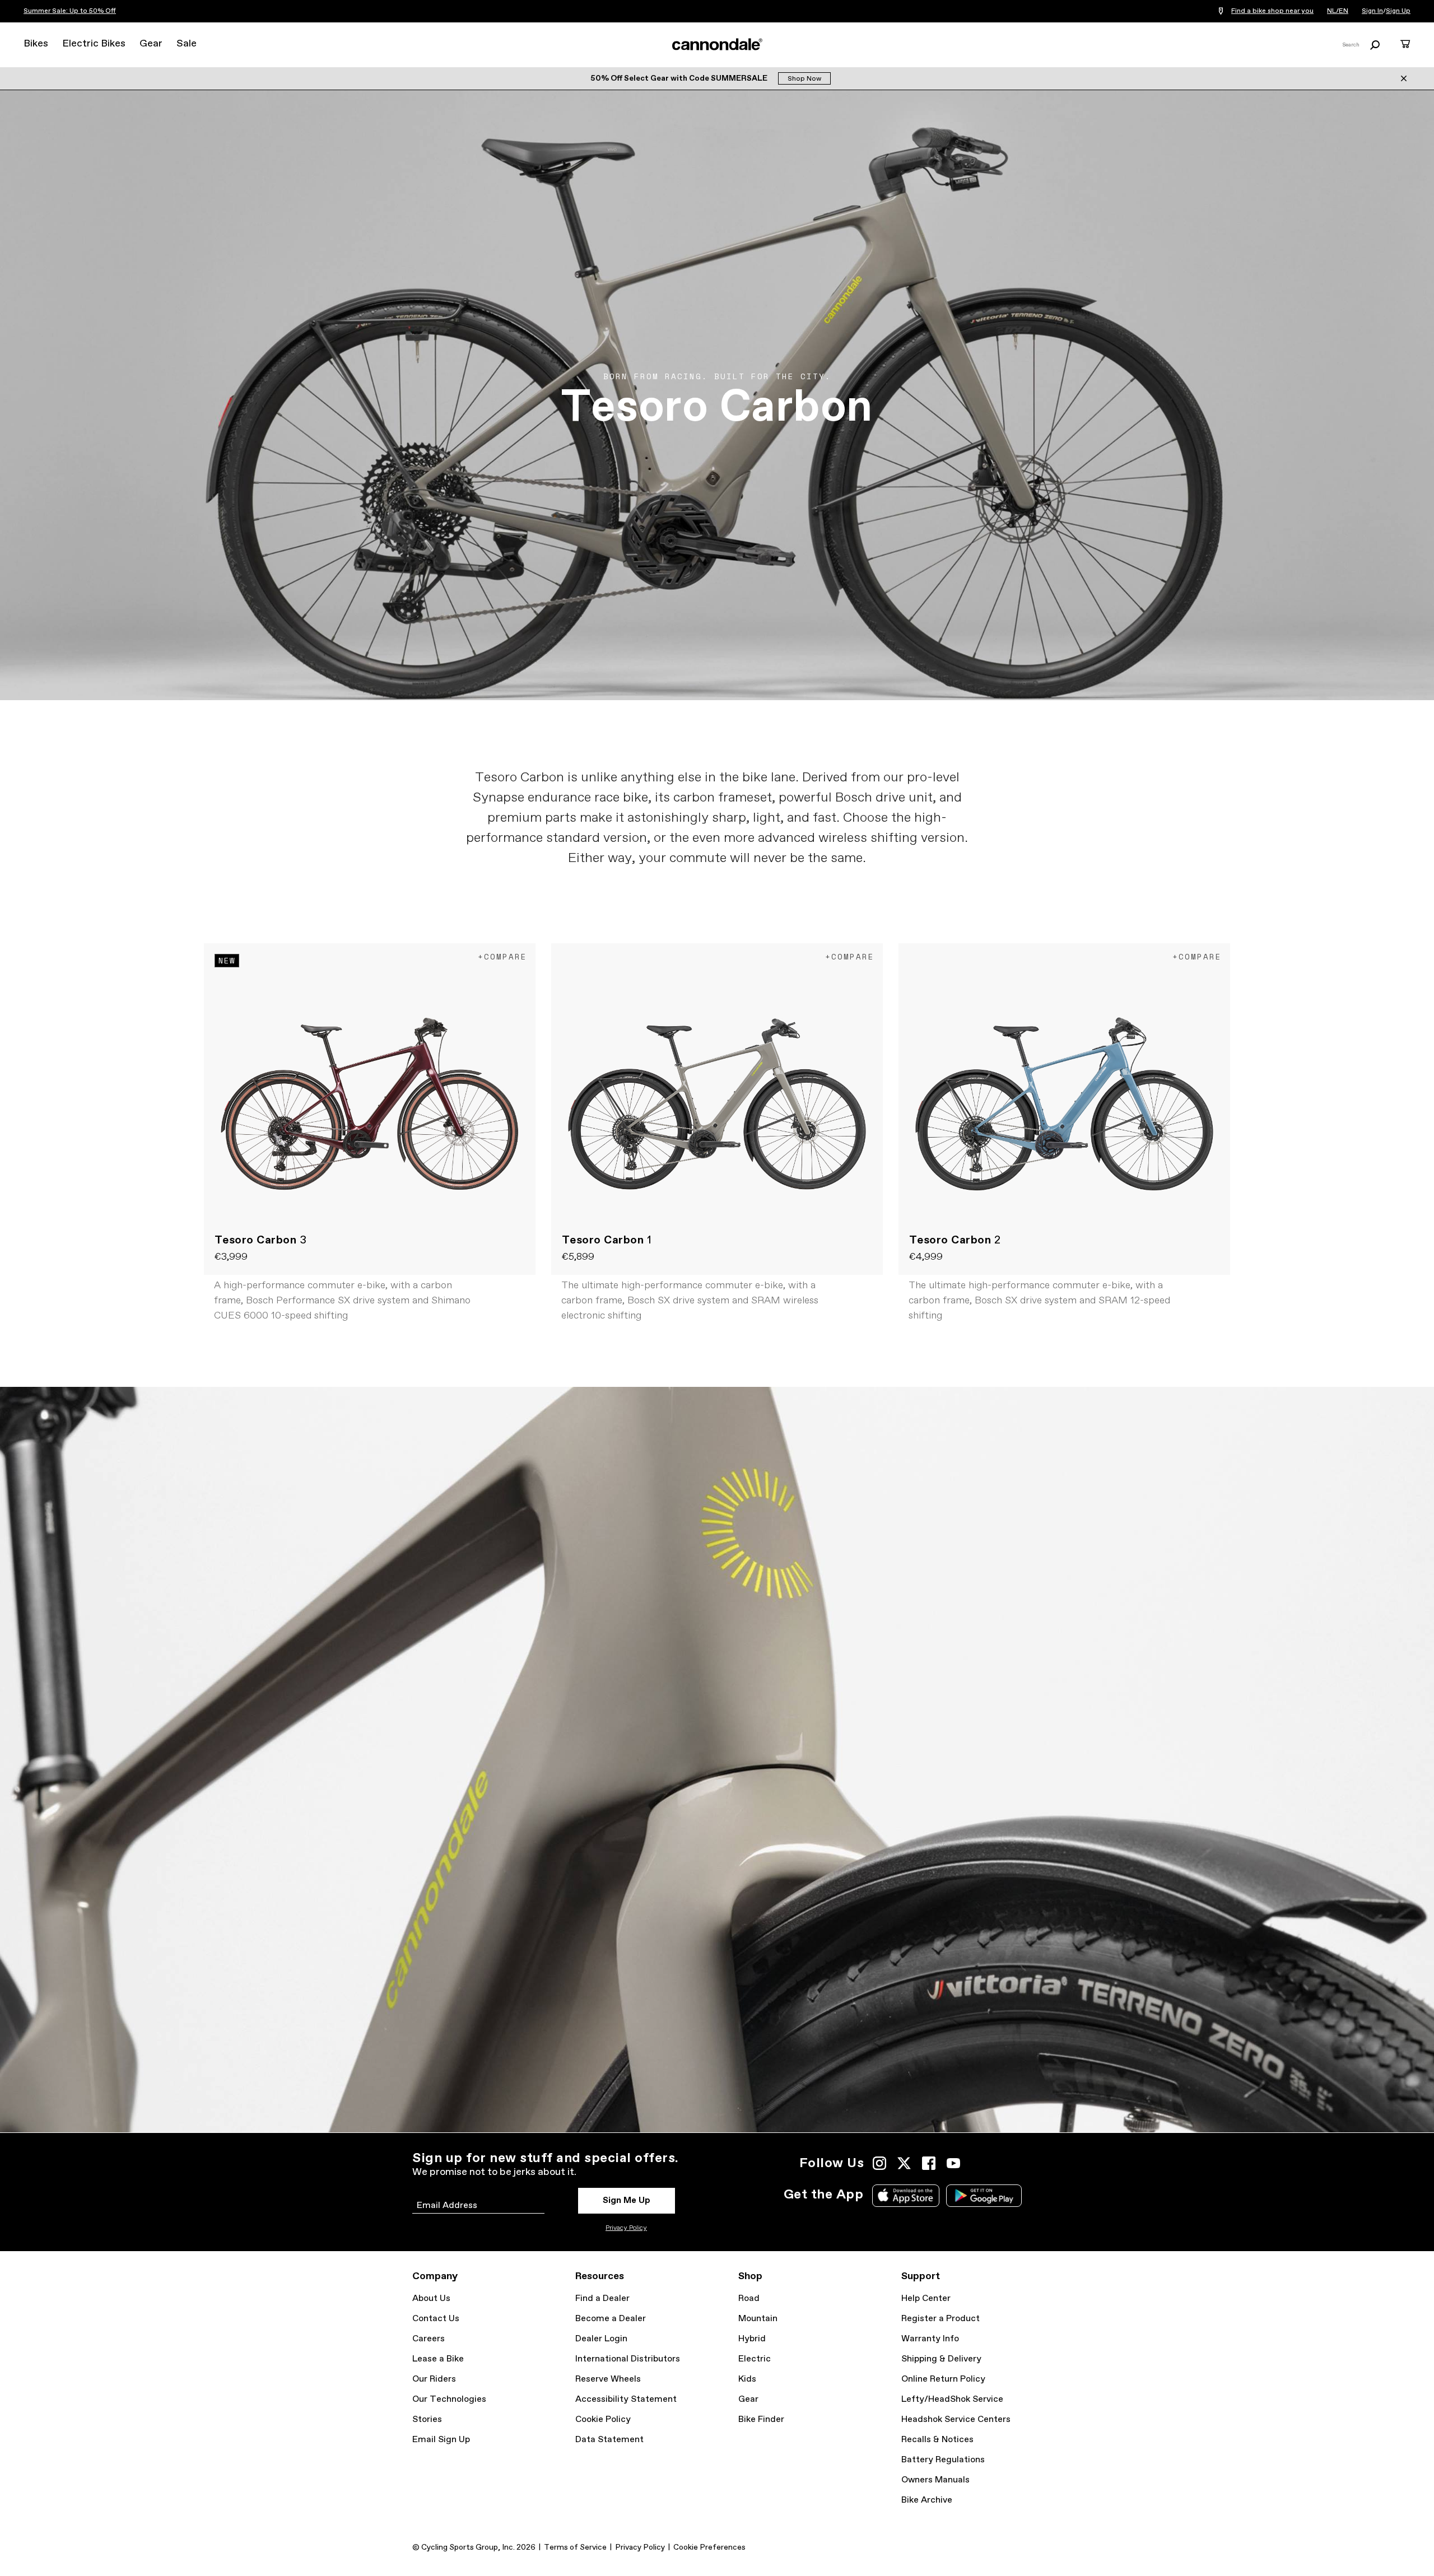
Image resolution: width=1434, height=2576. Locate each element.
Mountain (758, 2319)
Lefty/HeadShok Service (952, 2399)
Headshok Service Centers (956, 2419)
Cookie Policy (603, 2419)
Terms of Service (575, 2547)
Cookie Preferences (709, 2547)
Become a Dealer (611, 2319)
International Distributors (628, 2359)
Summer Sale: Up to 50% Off (70, 11)
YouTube (953, 2163)
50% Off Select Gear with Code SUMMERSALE (680, 78)
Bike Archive (927, 2500)
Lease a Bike (438, 2359)
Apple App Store (906, 2196)
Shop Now (804, 79)
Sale (187, 44)
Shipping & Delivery (941, 2359)
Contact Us (436, 2319)
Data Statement (609, 2440)
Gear (151, 44)
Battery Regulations (943, 2460)
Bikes (36, 44)
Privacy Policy (626, 2228)
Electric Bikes (94, 44)
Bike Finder (761, 2419)
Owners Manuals (935, 2480)
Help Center (926, 2298)
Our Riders (434, 2379)
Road (749, 2298)
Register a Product (941, 2319)
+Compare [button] (502, 956)
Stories (427, 2419)
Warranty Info (930, 2339)
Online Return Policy (943, 2379)
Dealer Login (601, 2339)
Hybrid (752, 2339)
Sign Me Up (627, 2200)
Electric (755, 2359)
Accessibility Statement (626, 2399)
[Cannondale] (717, 44)
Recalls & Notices (937, 2440)
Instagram (879, 2163)
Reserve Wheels (608, 2379)
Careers (429, 2339)
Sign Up (1398, 11)
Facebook (929, 2163)
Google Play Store (984, 2196)
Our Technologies (449, 2399)
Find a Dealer (602, 2298)
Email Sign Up (441, 2440)
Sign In (1372, 11)
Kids (747, 2379)
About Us (431, 2298)
